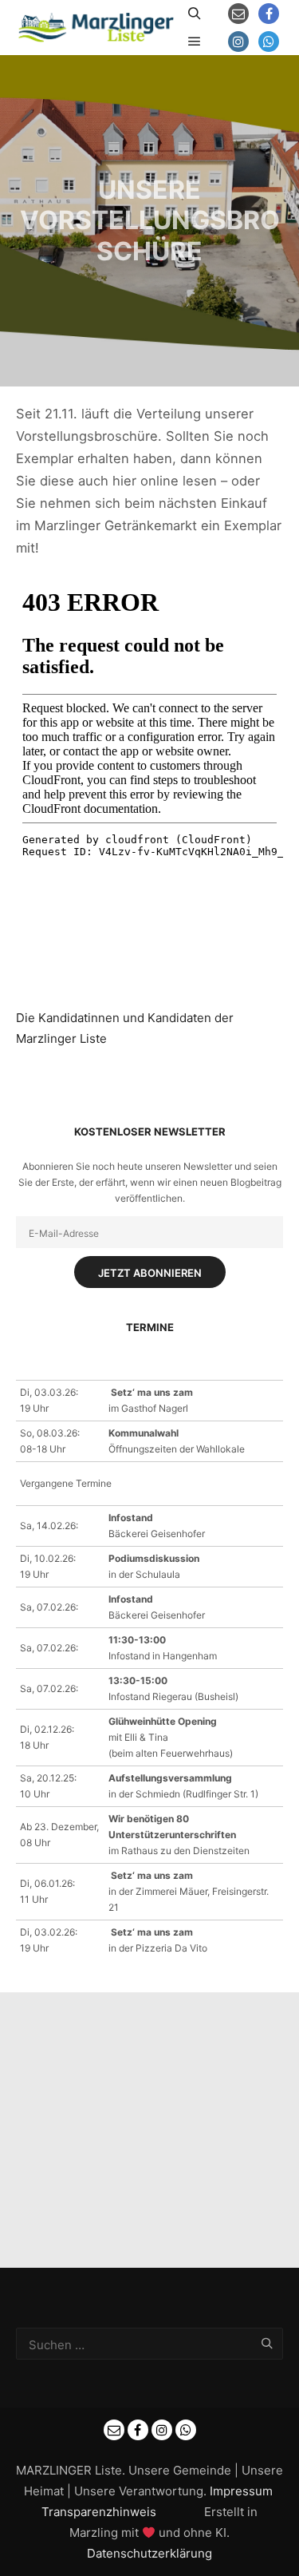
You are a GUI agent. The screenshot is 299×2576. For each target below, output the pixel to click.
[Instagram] (238, 42)
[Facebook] (269, 14)
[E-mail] (238, 14)
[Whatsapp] (269, 42)
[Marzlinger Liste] (96, 28)
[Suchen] (195, 14)
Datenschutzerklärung (149, 2553)
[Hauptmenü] (195, 42)
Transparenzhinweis (99, 2512)
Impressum (241, 2491)
